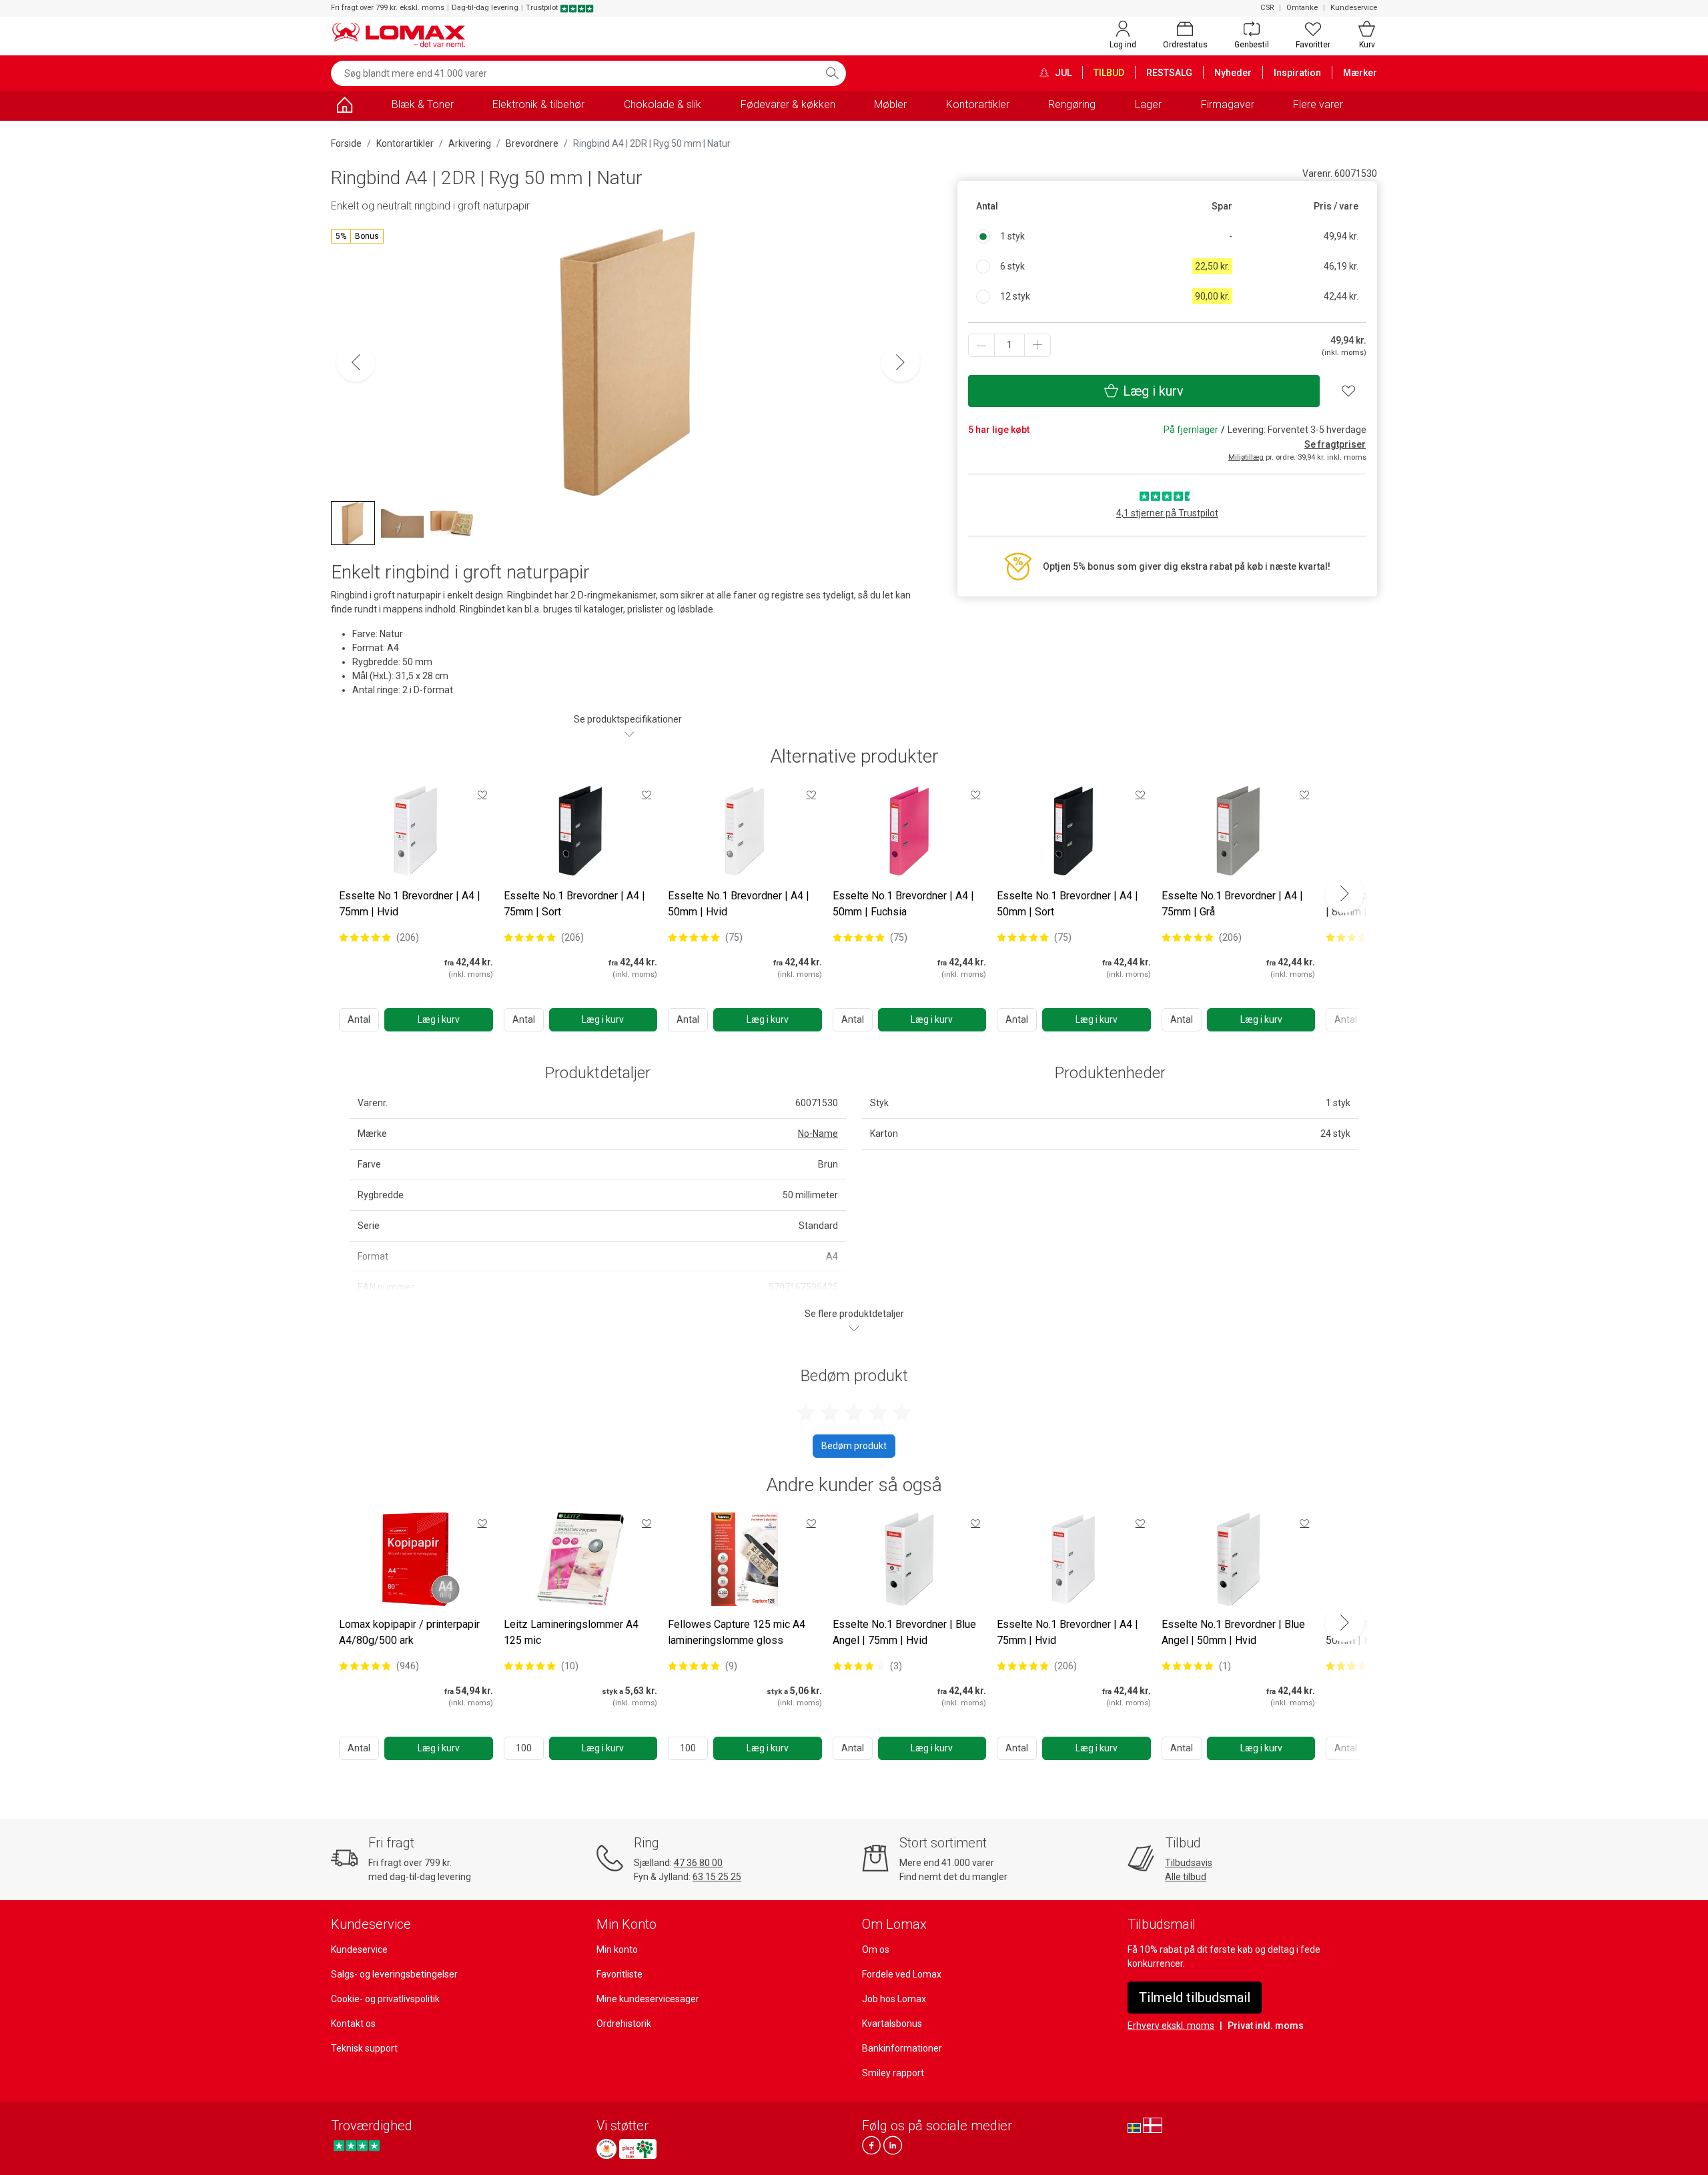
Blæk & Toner (423, 104)
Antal (359, 1019)
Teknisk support (364, 2048)
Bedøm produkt (854, 1446)
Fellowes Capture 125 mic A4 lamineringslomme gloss (737, 1632)
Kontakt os (353, 2024)
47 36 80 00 (698, 1863)
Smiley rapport (893, 2073)
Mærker (1360, 73)
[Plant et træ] (638, 2149)
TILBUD (1109, 73)
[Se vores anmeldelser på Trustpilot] (357, 2145)
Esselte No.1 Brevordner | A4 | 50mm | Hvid (739, 904)
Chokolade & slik (663, 104)
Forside (346, 143)
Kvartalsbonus (892, 2024)
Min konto (617, 1949)
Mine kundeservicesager (648, 1999)
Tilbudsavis (1189, 1863)
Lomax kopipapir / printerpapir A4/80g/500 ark (409, 1632)
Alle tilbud (1186, 1877)
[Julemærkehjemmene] (606, 2149)
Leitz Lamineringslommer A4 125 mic (571, 1632)
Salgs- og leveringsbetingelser (394, 1974)
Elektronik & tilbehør (538, 104)
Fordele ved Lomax (902, 1974)
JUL (1062, 73)
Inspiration (1297, 73)
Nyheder (1233, 73)
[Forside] (344, 107)
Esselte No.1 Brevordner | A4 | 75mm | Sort (574, 904)
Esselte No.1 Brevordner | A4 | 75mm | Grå (1232, 904)
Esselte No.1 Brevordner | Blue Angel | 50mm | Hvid (1233, 1632)
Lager (1148, 104)
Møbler (890, 104)
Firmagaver (1228, 104)
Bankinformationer (902, 2048)
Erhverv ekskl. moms (1171, 2026)
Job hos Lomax (894, 1999)
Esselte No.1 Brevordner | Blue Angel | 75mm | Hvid (904, 1632)
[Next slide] (1344, 893)
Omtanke (1302, 8)
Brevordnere (532, 143)
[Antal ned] (981, 345)
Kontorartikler (978, 104)
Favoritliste (619, 1974)
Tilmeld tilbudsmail (1195, 1998)
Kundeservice (1354, 8)
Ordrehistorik (624, 2024)
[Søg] (832, 73)
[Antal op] (1037, 345)
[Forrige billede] (356, 362)
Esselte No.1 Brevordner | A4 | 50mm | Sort (1067, 904)
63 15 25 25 (717, 1877)
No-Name (818, 1134)
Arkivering (470, 143)
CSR (1267, 8)
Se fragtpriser (1335, 444)
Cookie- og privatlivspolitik (385, 1999)
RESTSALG (1169, 73)
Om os (876, 1949)
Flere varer (1318, 104)
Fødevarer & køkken (788, 104)
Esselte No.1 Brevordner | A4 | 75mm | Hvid (410, 904)
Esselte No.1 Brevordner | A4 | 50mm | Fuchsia (903, 904)
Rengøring (1072, 104)
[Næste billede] (901, 362)
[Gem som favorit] (482, 795)
